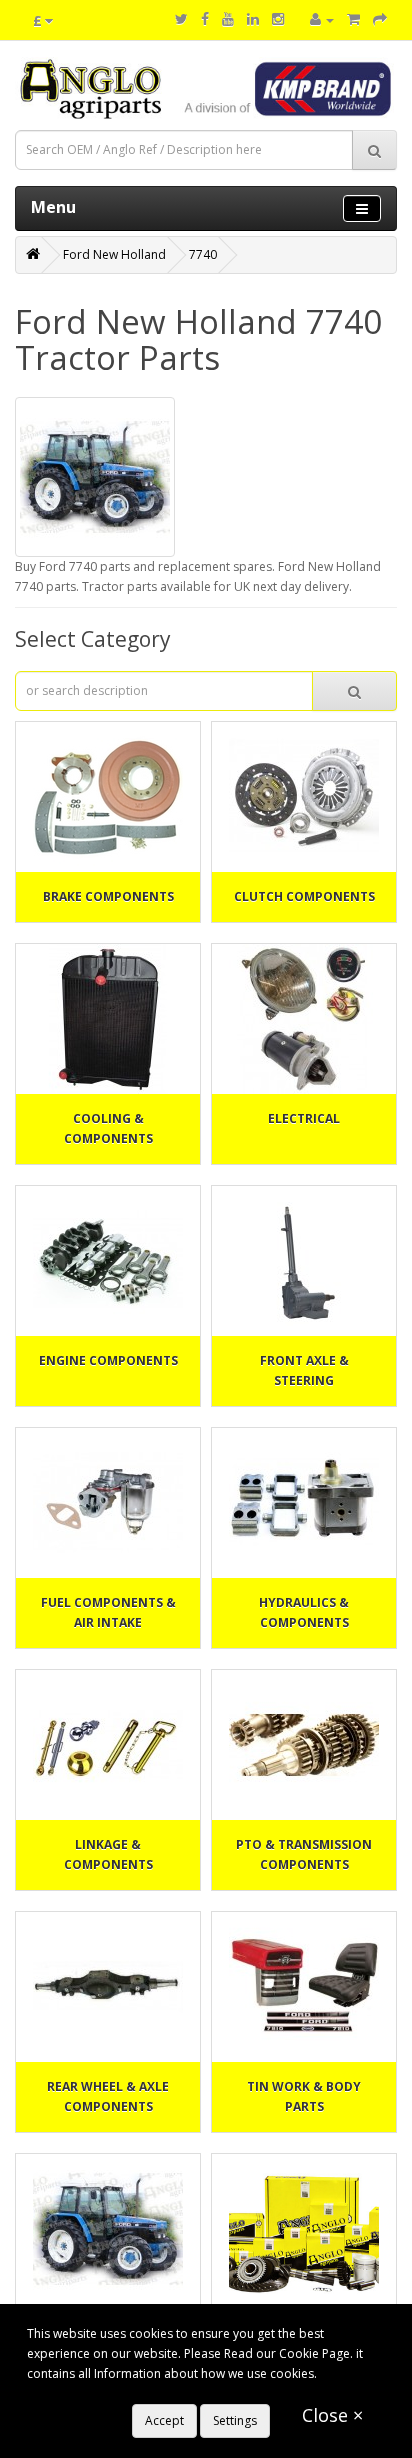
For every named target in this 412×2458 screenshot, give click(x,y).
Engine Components (108, 1360)
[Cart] (353, 19)
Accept (164, 2420)
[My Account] (322, 19)
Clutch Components (304, 896)
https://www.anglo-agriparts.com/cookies (144, 2393)
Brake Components (108, 896)
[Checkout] (380, 19)
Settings (235, 2420)
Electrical (304, 1118)
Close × (332, 2415)
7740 (203, 254)
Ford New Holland (114, 254)
